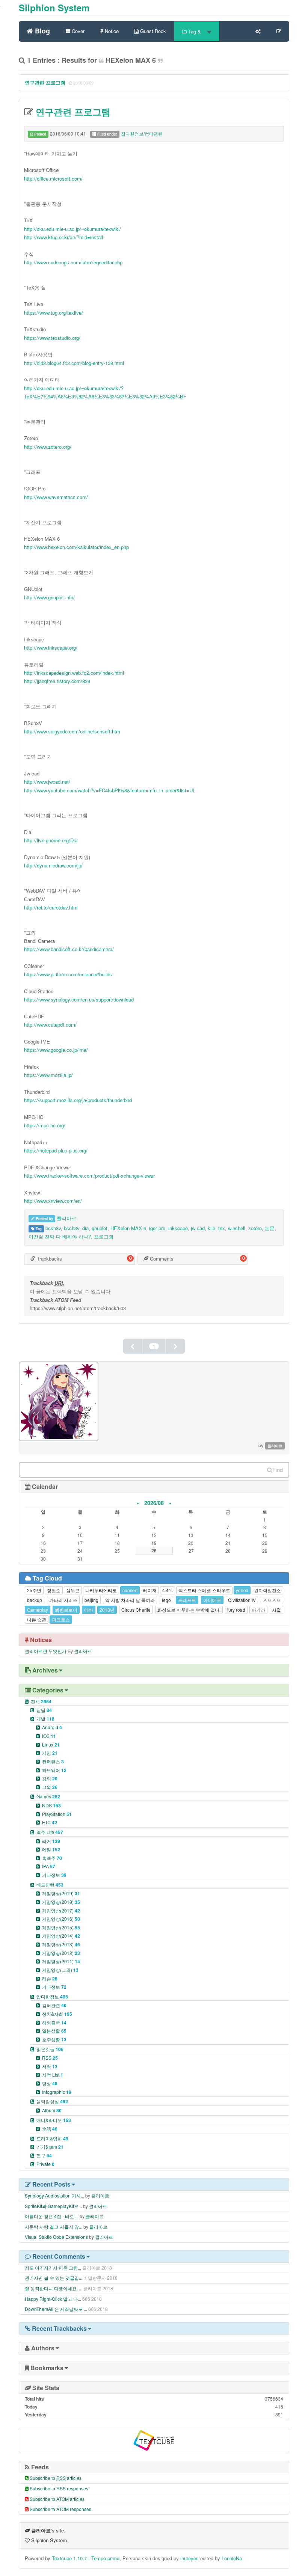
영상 (50, 2083)
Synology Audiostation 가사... (54, 2195)
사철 (276, 1610)
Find (278, 1470)
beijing (91, 1600)
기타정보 (54, 1875)
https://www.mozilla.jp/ (48, 1075)
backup (35, 1600)
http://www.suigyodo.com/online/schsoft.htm (72, 731)
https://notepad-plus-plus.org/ (56, 1150)
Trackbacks (49, 1259)
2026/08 (154, 1503)
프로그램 (104, 1236)
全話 (50, 2129)
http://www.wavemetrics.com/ (56, 497)
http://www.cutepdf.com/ (50, 1025)
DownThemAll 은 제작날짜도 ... (56, 2309)
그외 (50, 1787)
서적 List (53, 2075)
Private (45, 2164)
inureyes (189, 2558)
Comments (161, 1259)
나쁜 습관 (37, 1619)
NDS (51, 1805)
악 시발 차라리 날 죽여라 (130, 1600)
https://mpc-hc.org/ (45, 1125)
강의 (50, 1778)
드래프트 (187, 1600)
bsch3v (72, 1228)
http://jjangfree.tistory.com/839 (57, 681)
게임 (50, 1753)
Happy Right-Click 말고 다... (53, 2299)
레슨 (50, 1978)
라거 (51, 1841)
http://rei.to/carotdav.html (51, 907)
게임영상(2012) (61, 1953)
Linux (51, 1744)
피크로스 (61, 1619)
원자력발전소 (267, 1590)
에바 (89, 1610)
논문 (270, 1228)
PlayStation (57, 1814)
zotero (255, 1228)
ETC (50, 1822)
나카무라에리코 (101, 1590)
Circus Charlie (136, 1610)
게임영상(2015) (61, 1927)
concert (130, 1590)
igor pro (157, 1228)
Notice (111, 31)
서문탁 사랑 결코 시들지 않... (54, 2227)
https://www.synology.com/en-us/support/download (79, 999)
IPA (49, 1866)
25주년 (34, 1590)
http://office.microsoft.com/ (53, 179)
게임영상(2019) (61, 1893)
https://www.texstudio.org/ (52, 338)
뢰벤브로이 (66, 1610)
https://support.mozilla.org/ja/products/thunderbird (78, 1100)
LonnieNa (232, 2558)
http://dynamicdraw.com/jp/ (53, 865)
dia (85, 1228)
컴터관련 (54, 2005)
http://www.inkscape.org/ (51, 648)
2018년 (107, 1610)
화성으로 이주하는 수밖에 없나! (189, 1610)
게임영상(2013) (61, 1944)
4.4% (168, 1590)
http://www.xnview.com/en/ (53, 1201)
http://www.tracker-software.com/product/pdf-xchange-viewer (89, 1176)
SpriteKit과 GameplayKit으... (53, 2206)
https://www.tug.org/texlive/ (54, 313)
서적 (50, 2066)
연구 (44, 2155)
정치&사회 (57, 2014)
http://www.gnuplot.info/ (49, 597)
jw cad (198, 1228)
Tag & (195, 31)
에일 (51, 1849)
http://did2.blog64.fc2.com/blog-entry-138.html (74, 363)
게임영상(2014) (61, 1936)
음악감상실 (52, 2101)
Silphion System (54, 8)
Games (48, 1796)
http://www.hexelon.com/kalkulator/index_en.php (76, 547)
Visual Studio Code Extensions (56, 2237)
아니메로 (212, 1600)
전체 (41, 1701)
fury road (236, 1610)
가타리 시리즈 (63, 1600)
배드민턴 (50, 1884)
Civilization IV (242, 1600)
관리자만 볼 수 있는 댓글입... (54, 2278)
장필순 (54, 1590)
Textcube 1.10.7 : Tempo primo (86, 2558)
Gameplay (38, 1610)
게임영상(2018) (61, 1902)
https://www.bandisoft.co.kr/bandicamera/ (69, 949)
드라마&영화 (52, 2138)
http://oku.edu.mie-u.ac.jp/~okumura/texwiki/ (72, 229)
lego (166, 1600)
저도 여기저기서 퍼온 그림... (53, 2268)
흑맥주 (52, 1858)
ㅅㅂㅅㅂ (272, 1600)
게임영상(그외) (60, 1970)
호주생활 (54, 2039)
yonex (242, 1590)
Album (52, 2110)
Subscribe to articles (56, 2478)
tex (222, 1228)
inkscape (178, 1228)
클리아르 (66, 1218)
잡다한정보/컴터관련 (142, 133)
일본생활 (54, 2031)
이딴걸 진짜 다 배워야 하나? (60, 1236)
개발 (45, 1719)
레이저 (150, 1590)
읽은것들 (50, 2049)
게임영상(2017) (61, 1910)
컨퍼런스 (53, 1761)
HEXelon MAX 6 (128, 1228)
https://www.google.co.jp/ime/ (56, 1050)
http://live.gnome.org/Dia (51, 840)
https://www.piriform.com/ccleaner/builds (68, 974)
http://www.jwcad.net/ (47, 782)
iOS (49, 1736)
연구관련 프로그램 (45, 82)
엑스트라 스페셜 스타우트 (204, 1590)
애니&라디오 (54, 2120)
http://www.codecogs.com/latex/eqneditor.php (73, 262)
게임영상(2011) (61, 1961)
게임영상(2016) (61, 1919)
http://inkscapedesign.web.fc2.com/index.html (74, 673)
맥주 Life (50, 1832)
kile (211, 1228)
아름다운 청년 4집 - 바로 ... (52, 2216)
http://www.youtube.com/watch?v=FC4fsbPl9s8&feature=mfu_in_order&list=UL (110, 790)
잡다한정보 (52, 1996)
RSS (50, 2058)
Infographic (57, 2092)
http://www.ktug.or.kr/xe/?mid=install (63, 237)
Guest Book (152, 31)
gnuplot (100, 1228)
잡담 (44, 1710)
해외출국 (54, 2022)
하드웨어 (54, 1770)
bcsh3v (53, 1228)
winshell (237, 1228)
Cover (77, 31)
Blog (42, 30)
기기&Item (50, 2147)
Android (52, 1727)
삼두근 (73, 1590)
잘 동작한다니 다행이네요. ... (54, 2288)
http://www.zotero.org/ (48, 447)
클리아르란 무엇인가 (46, 1651)
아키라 (258, 1610)
